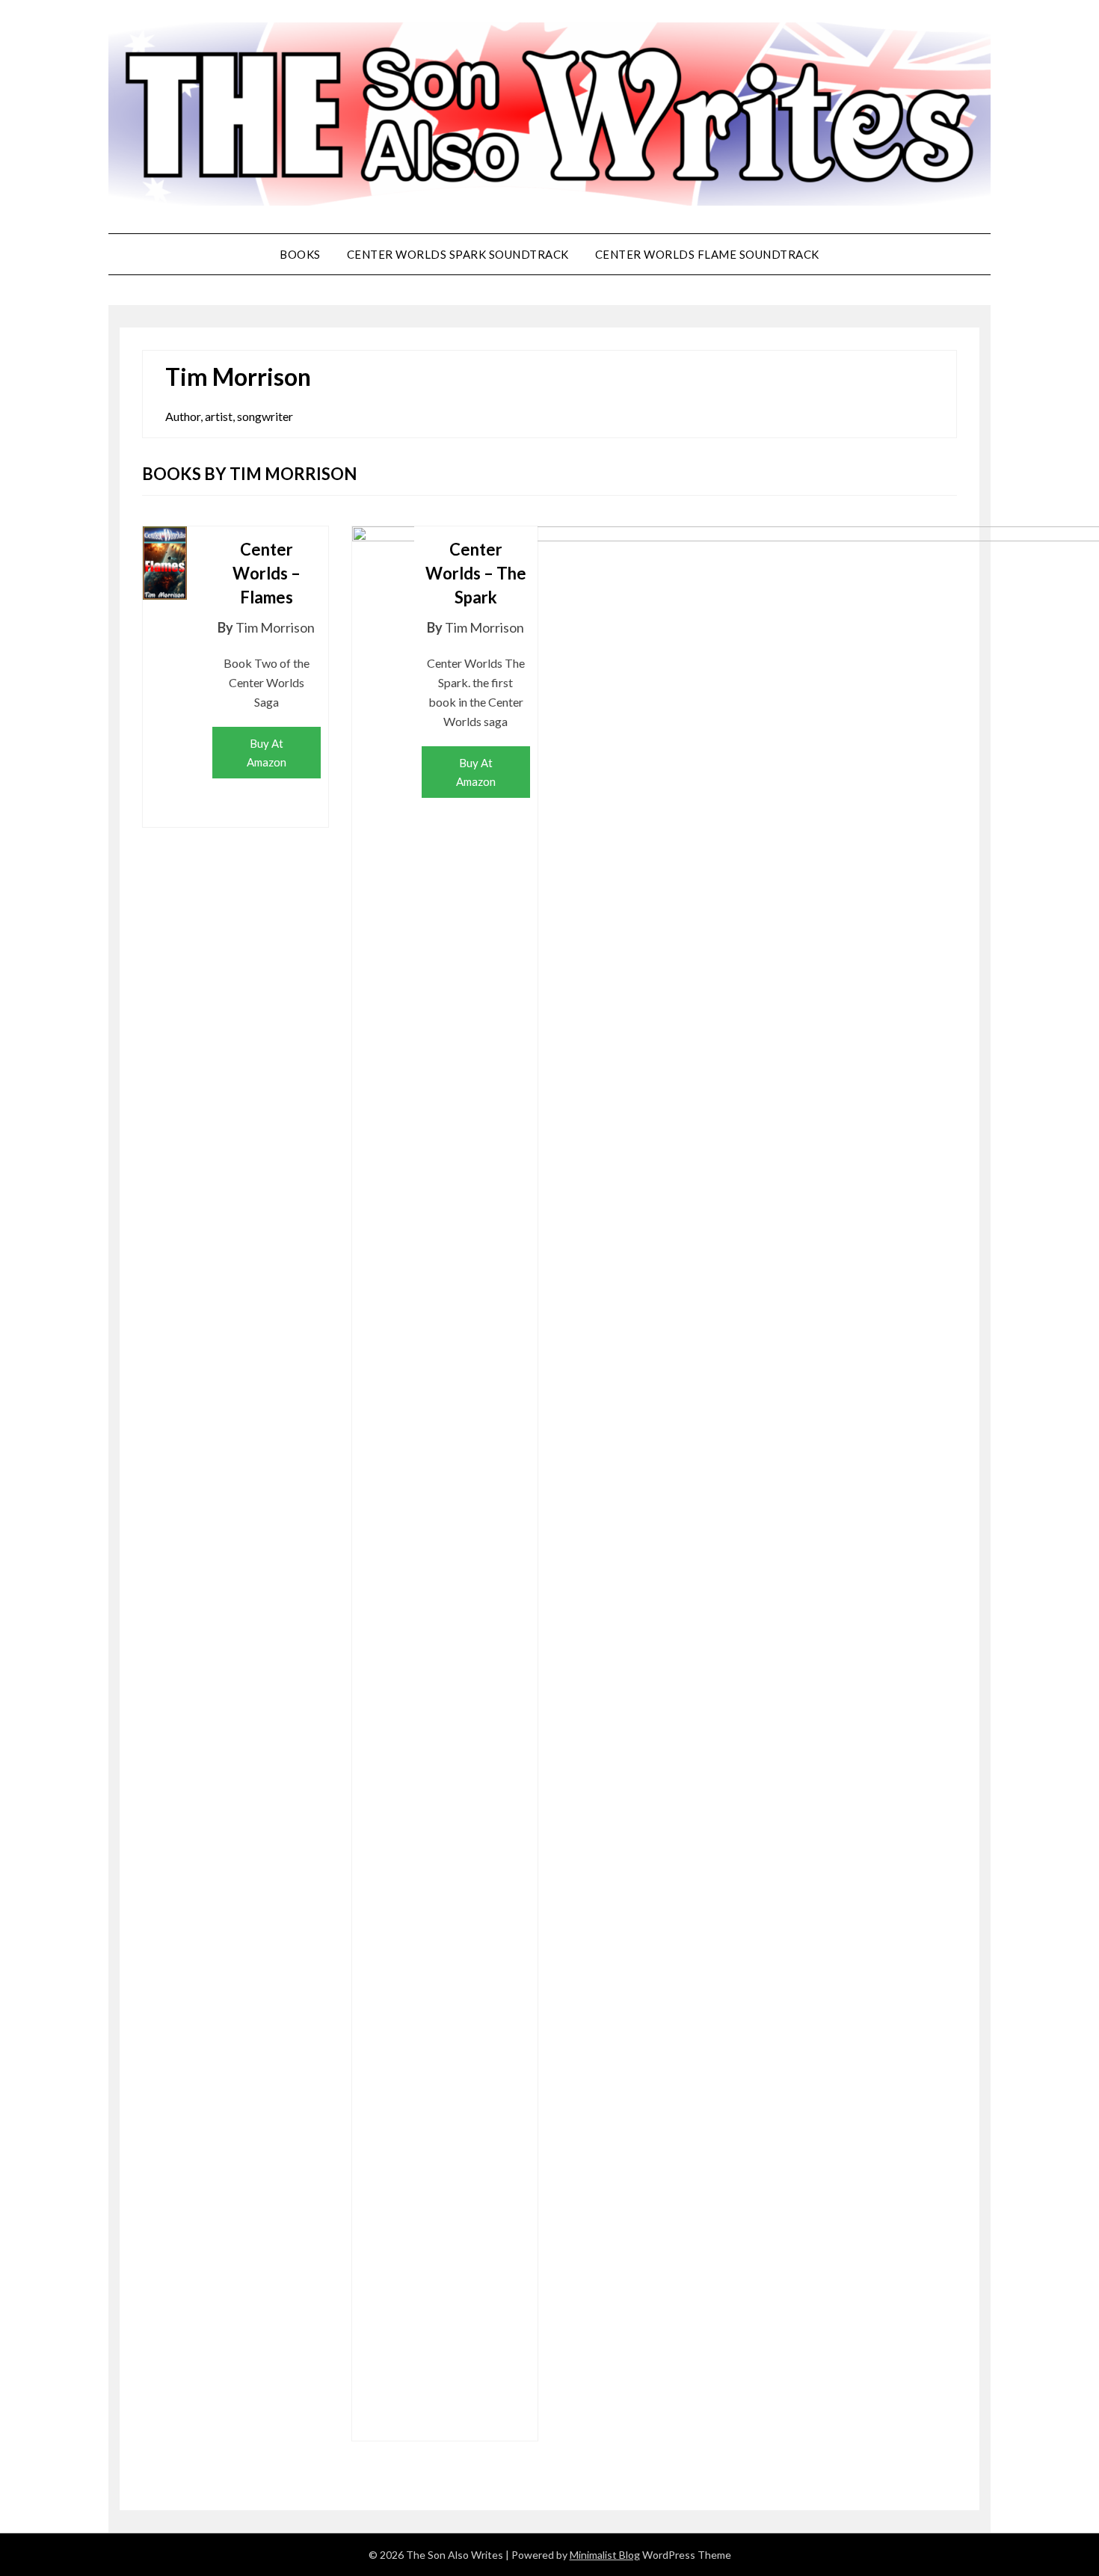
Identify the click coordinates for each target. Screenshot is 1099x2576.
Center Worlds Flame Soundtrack (707, 254)
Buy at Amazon (267, 752)
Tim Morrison (275, 627)
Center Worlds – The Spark (476, 573)
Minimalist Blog (605, 2555)
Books (300, 254)
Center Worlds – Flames (267, 573)
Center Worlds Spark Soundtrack (458, 254)
